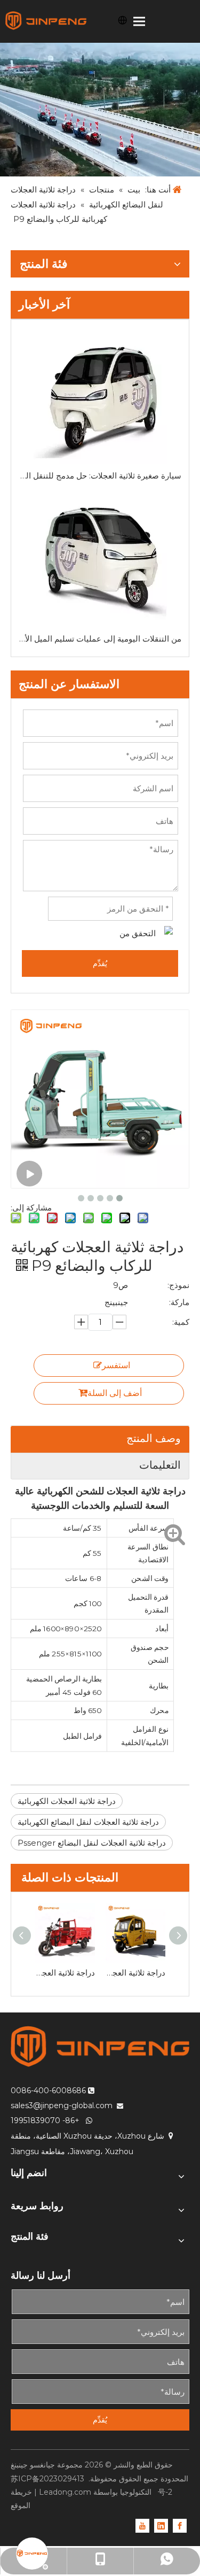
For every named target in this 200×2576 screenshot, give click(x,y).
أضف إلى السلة (115, 1393)
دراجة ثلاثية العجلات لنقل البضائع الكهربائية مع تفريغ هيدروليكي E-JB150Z (65, 1973)
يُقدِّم (100, 963)
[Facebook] (180, 2525)
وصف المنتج (154, 1438)
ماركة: (179, 1302)
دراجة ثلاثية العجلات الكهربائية (67, 1801)
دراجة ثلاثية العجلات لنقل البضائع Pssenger (92, 1843)
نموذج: (178, 1285)
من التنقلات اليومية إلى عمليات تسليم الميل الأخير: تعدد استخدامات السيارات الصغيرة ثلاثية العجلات (100, 639)
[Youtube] (142, 2525)
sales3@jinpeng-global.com (62, 2105)
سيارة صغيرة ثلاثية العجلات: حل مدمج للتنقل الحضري (100, 476)
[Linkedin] (161, 2525)
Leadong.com (65, 2492)
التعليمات (160, 1465)
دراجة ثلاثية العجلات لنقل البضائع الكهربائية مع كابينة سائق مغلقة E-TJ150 (135, 1973)
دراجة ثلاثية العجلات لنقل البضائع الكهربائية (88, 1822)
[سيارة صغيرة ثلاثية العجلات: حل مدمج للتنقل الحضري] (100, 397)
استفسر (116, 1365)
